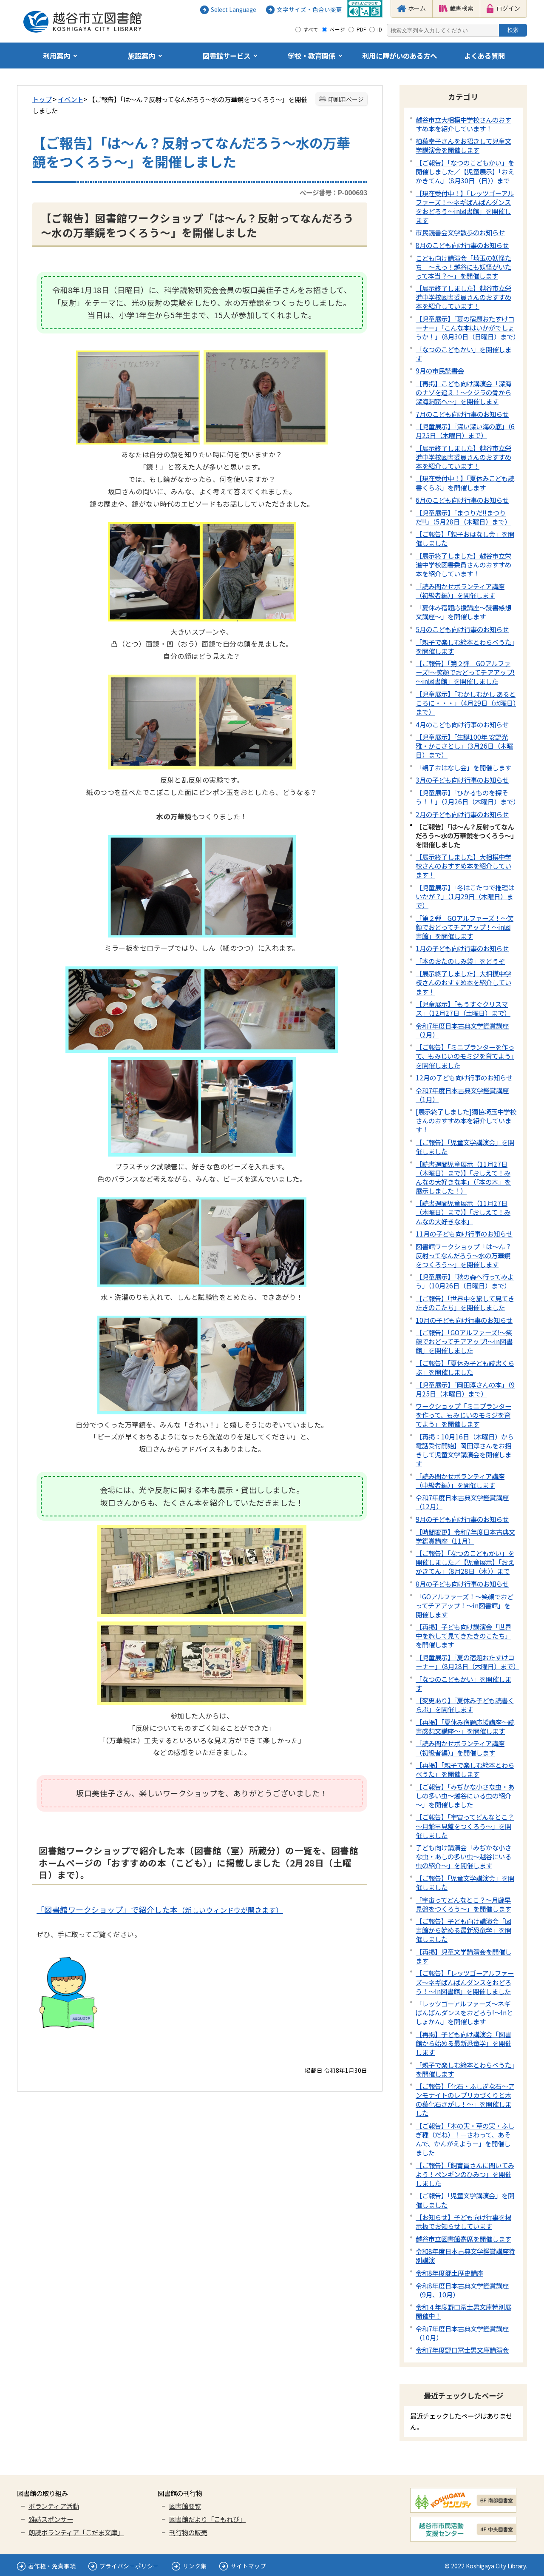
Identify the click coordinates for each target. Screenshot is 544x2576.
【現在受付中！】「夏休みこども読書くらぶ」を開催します (465, 483)
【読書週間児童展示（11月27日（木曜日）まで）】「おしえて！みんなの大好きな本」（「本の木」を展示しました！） (463, 1177)
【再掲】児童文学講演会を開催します (463, 1956)
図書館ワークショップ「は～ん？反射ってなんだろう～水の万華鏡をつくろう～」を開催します (463, 1255)
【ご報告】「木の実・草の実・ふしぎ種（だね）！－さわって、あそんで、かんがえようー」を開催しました (465, 2139)
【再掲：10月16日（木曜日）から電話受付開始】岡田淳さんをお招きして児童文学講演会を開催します (465, 1450)
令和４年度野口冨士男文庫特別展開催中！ (463, 2311)
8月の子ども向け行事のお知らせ (462, 1584)
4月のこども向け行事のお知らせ (462, 724)
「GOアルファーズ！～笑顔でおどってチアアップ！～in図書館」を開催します (465, 1605)
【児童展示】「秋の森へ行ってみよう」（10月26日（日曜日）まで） (465, 1281)
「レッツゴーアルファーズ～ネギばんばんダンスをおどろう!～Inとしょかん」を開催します (464, 2012)
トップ (42, 99)
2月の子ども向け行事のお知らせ (462, 814)
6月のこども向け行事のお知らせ (462, 500)
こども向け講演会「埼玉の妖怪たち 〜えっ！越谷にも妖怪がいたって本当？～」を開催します (463, 267)
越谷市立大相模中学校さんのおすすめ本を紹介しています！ (463, 124)
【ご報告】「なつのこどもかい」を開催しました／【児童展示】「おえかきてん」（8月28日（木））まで (465, 1562)
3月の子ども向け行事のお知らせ (462, 780)
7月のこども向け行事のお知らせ (462, 414)
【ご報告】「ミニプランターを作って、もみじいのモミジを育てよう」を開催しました (465, 1056)
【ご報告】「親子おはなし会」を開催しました (465, 538)
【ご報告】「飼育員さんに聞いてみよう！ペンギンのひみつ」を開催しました (465, 2174)
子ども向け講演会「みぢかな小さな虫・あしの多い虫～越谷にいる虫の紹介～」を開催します (463, 1856)
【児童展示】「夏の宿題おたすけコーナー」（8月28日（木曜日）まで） (467, 1662)
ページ (337, 29)
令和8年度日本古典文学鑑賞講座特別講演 (465, 2255)
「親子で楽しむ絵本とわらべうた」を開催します (465, 646)
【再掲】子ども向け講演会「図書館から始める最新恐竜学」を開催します (463, 2043)
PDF (361, 29)
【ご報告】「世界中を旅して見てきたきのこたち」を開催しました (465, 1303)
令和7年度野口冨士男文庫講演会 (462, 2350)
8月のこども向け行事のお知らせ (462, 245)
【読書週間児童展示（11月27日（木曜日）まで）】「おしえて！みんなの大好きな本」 (463, 1212)
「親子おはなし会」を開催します (463, 767)
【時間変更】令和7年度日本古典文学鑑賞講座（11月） (465, 1536)
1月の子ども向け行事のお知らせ (462, 948)
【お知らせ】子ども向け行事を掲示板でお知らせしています (463, 2221)
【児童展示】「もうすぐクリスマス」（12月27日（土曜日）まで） (463, 1008)
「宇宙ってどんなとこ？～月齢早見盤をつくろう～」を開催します (463, 1904)
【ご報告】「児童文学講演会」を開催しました (465, 1147)
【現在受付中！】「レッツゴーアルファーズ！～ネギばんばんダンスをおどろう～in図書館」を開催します (465, 207)
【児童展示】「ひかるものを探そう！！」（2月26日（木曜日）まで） (467, 797)
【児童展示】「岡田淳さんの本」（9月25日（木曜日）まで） (465, 1389)
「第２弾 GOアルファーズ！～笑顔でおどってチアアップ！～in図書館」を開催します (465, 927)
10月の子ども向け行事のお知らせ (464, 1320)
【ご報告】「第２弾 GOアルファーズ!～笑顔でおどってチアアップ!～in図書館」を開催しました (465, 672)
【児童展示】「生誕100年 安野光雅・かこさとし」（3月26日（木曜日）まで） (464, 746)
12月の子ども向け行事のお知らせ (464, 1077)
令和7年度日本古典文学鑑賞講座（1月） (462, 1095)
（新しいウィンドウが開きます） (160, 1910)
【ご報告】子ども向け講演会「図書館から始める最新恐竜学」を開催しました (463, 1930)
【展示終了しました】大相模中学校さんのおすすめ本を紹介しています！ (463, 866)
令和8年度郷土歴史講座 (449, 2273)
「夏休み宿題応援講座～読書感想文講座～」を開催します (463, 612)
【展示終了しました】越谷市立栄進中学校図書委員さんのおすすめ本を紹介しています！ (463, 297)
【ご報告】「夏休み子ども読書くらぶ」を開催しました (465, 1367)
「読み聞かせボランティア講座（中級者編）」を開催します (460, 1480)
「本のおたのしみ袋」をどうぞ (460, 961)
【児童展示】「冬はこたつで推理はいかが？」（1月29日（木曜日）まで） (465, 896)
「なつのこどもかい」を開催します (463, 354)
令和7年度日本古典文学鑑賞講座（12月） (462, 1502)
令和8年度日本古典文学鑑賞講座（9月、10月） (462, 2290)
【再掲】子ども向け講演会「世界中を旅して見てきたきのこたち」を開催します (463, 1636)
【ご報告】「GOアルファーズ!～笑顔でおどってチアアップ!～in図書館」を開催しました (464, 1341)
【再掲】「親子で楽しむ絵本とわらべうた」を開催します (465, 1769)
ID (380, 29)
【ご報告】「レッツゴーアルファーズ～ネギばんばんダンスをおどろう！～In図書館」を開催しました (465, 1982)
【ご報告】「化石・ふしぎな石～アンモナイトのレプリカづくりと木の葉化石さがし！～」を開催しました (465, 2099)
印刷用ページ (346, 99)
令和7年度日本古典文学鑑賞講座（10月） (462, 2333)
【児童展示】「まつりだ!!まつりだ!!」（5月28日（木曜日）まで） (463, 517)
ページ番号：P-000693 (333, 192)
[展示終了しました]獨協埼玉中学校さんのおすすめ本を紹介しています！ (466, 1120)
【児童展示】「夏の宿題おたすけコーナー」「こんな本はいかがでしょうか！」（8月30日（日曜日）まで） (467, 328)
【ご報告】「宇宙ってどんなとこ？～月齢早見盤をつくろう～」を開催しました (465, 1826)
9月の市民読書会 (440, 370)
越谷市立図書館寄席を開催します (463, 2239)
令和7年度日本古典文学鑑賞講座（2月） (462, 1030)
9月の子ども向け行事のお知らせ (462, 1519)
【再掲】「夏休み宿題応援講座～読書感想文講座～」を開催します (465, 1726)
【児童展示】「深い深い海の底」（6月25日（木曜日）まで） (465, 431)
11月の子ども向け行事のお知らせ (464, 1234)
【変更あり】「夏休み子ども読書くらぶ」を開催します (465, 1705)
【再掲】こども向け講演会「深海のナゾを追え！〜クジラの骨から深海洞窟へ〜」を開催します (463, 392)
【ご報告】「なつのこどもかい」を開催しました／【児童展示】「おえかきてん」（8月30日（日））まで (465, 171)
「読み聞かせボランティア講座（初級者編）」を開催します (460, 591)
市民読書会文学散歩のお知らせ (460, 232)
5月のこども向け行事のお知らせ (462, 629)
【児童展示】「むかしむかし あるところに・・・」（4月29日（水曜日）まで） (466, 703)
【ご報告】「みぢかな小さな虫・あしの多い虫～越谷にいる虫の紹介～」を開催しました (465, 1795)
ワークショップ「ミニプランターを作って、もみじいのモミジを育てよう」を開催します (463, 1415)
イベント (71, 99)
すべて (311, 29)
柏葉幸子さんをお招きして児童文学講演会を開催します (463, 145)
